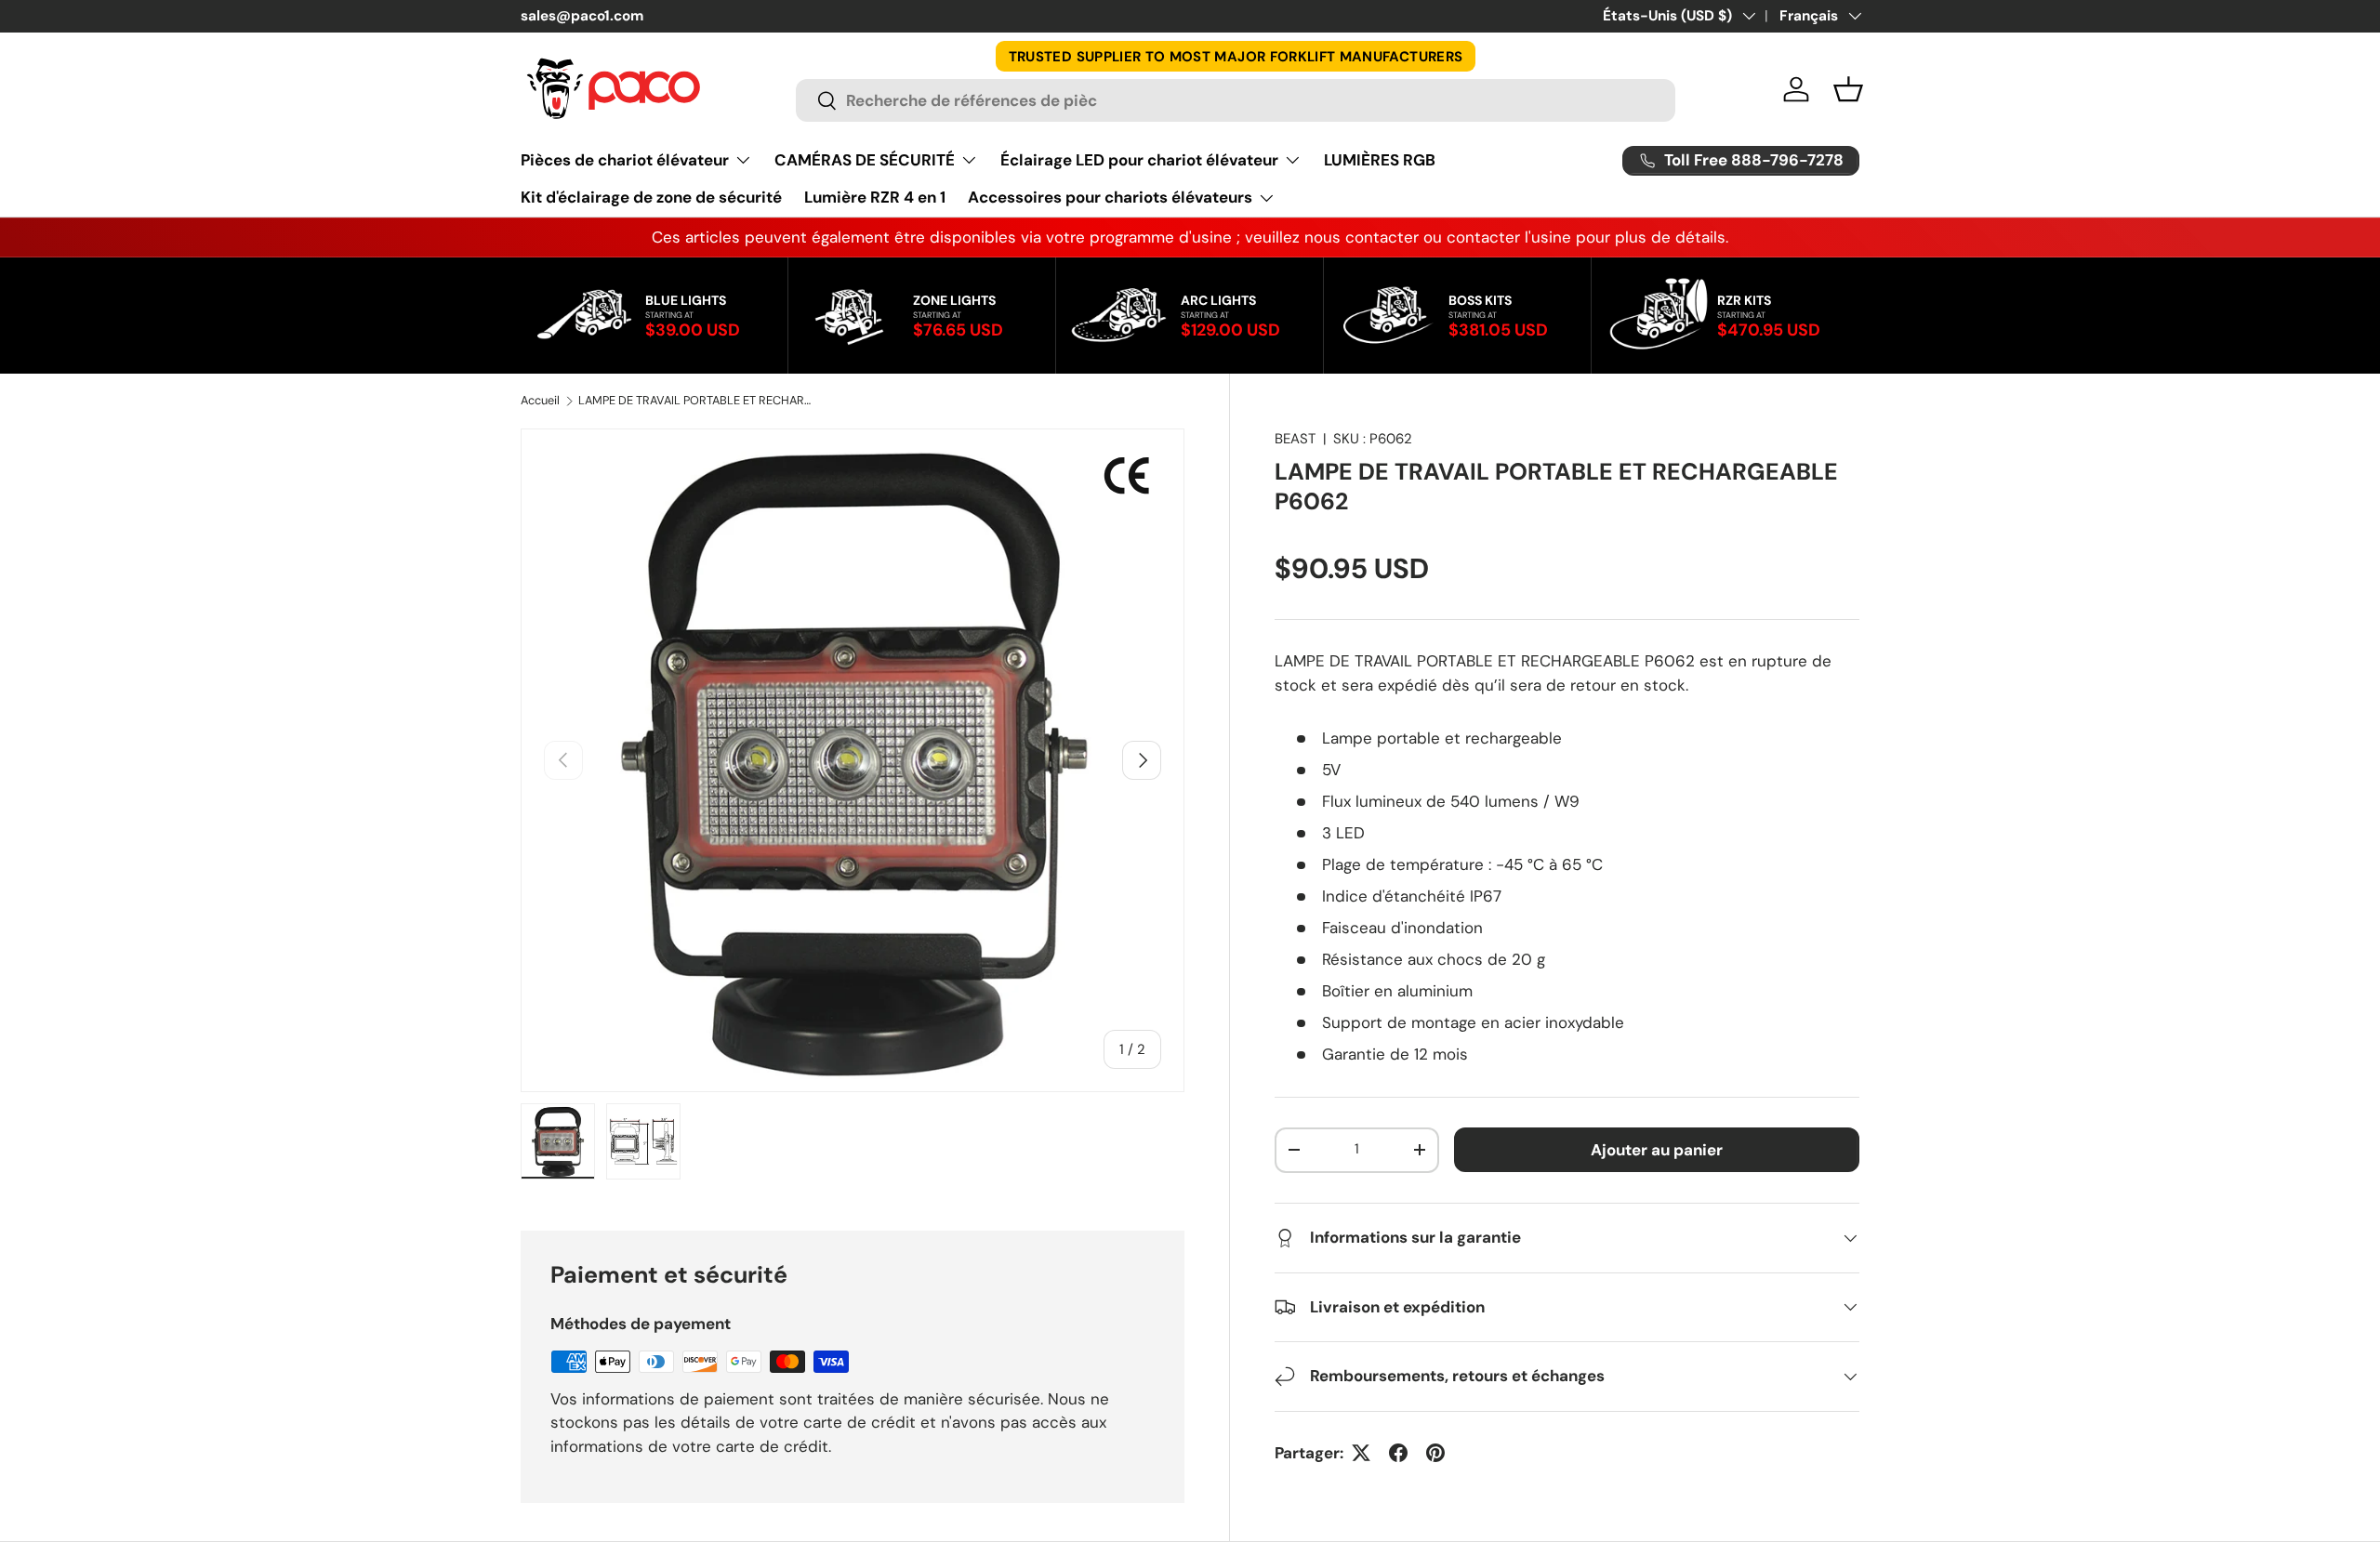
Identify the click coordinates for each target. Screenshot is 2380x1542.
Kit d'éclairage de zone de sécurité (651, 197)
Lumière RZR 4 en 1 (875, 197)
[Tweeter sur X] (1361, 1453)
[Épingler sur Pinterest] (1435, 1453)
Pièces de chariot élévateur (625, 160)
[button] (1848, 89)
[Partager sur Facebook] (1398, 1453)
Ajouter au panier (1657, 1150)
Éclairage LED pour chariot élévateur (1139, 160)
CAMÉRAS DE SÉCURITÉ (865, 160)
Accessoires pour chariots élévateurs (1110, 197)
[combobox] (1236, 100)
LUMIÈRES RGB (1380, 160)
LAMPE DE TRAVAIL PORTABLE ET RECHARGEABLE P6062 (697, 401)
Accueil (540, 401)
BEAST (1295, 439)
